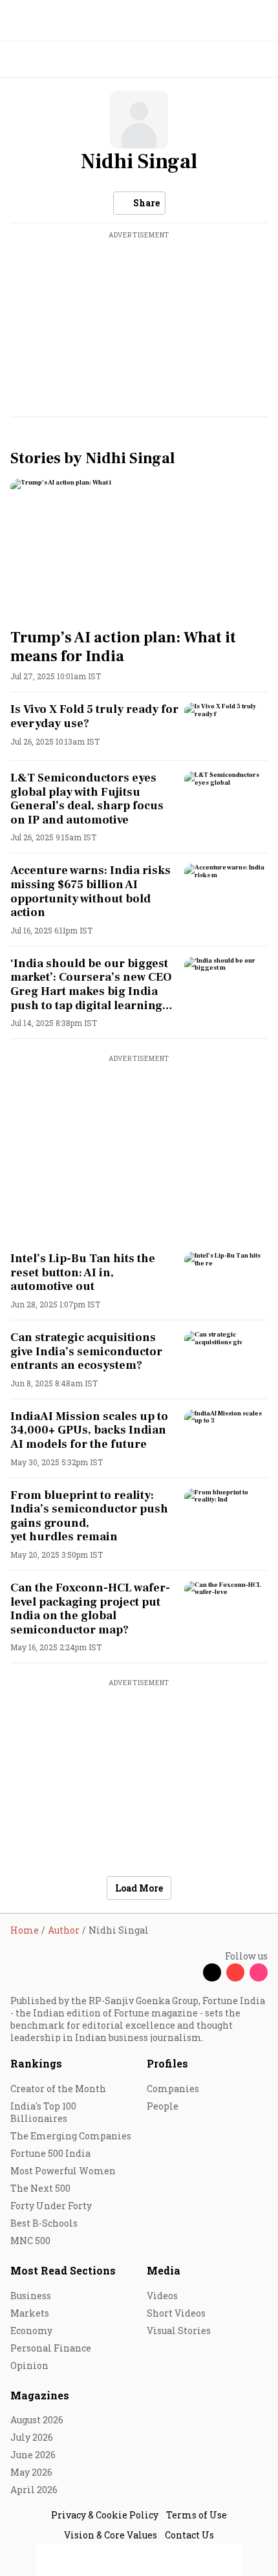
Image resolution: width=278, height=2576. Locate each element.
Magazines (40, 2395)
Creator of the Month (58, 2089)
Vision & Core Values (111, 2535)
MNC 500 (30, 2241)
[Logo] (40, 60)
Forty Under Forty (51, 2206)
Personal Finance (51, 2348)
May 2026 (31, 2472)
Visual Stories (179, 2330)
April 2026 (34, 2490)
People (163, 2106)
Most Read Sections (63, 2270)
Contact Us (189, 2535)
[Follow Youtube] (235, 1972)
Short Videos (176, 2313)
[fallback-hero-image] (139, 551)
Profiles (167, 2063)
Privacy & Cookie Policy (105, 2515)
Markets (30, 2313)
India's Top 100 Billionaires (43, 2112)
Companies (173, 2089)
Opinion (29, 2365)
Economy (31, 2330)
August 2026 (37, 2420)
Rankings (36, 2063)
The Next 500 (40, 2188)
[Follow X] (212, 1972)
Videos (162, 2296)
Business (31, 2296)
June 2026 (33, 2455)
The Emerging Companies (71, 2136)
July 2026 (32, 2437)
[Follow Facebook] (189, 1972)
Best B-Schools (44, 2223)
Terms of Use (197, 2515)
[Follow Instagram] (259, 1972)
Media (164, 2270)
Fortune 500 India (50, 2153)
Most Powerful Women (63, 2171)
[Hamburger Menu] (260, 60)
